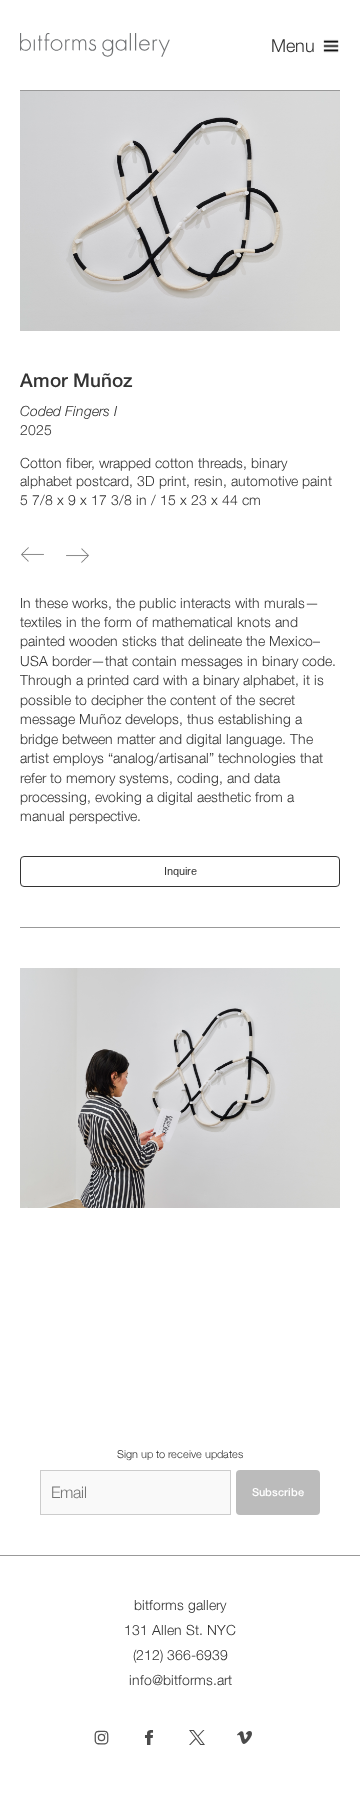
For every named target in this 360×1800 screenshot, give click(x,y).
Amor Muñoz (76, 380)
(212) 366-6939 (180, 1655)
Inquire (180, 871)
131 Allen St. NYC (180, 1630)
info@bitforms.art (180, 1680)
